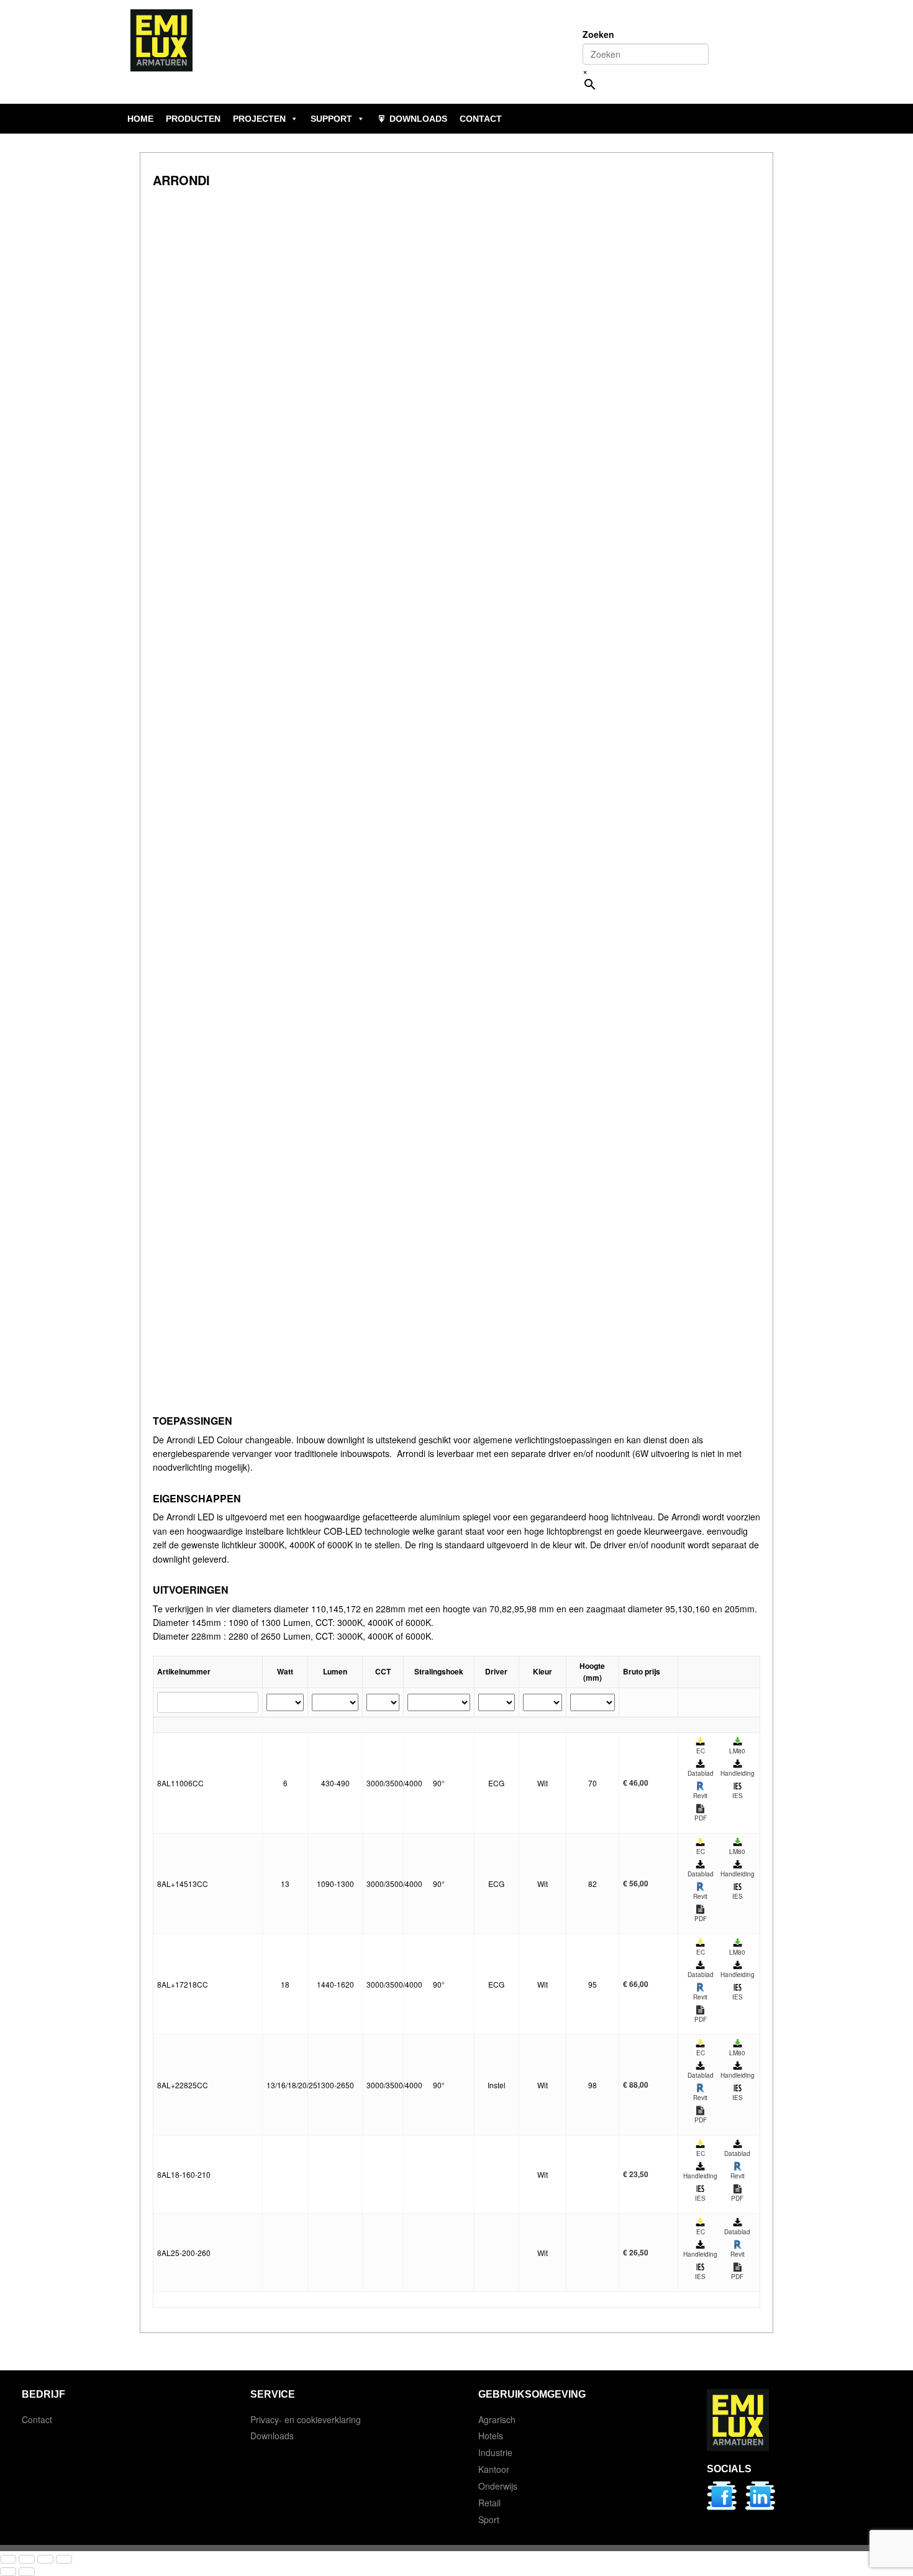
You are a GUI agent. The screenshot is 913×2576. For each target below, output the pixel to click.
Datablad (701, 1773)
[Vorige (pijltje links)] (8, 2572)
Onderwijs (498, 2486)
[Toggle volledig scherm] (27, 2559)
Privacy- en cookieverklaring (306, 2419)
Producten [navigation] (193, 119)
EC (701, 1751)
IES (738, 1796)
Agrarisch (497, 2419)
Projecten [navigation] (259, 119)
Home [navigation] (140, 119)
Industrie (495, 2452)
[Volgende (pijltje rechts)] (27, 2572)
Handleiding (738, 1773)
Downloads (272, 2436)
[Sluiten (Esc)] (64, 2559)
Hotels (491, 2436)
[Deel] (45, 2559)
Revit (700, 1796)
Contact (37, 2419)
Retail (489, 2503)
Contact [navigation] (481, 119)
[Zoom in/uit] (8, 2559)
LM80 (737, 1751)
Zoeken (598, 34)
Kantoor (494, 2469)
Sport (489, 2519)
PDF (701, 1818)
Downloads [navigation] (418, 119)
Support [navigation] (331, 119)
